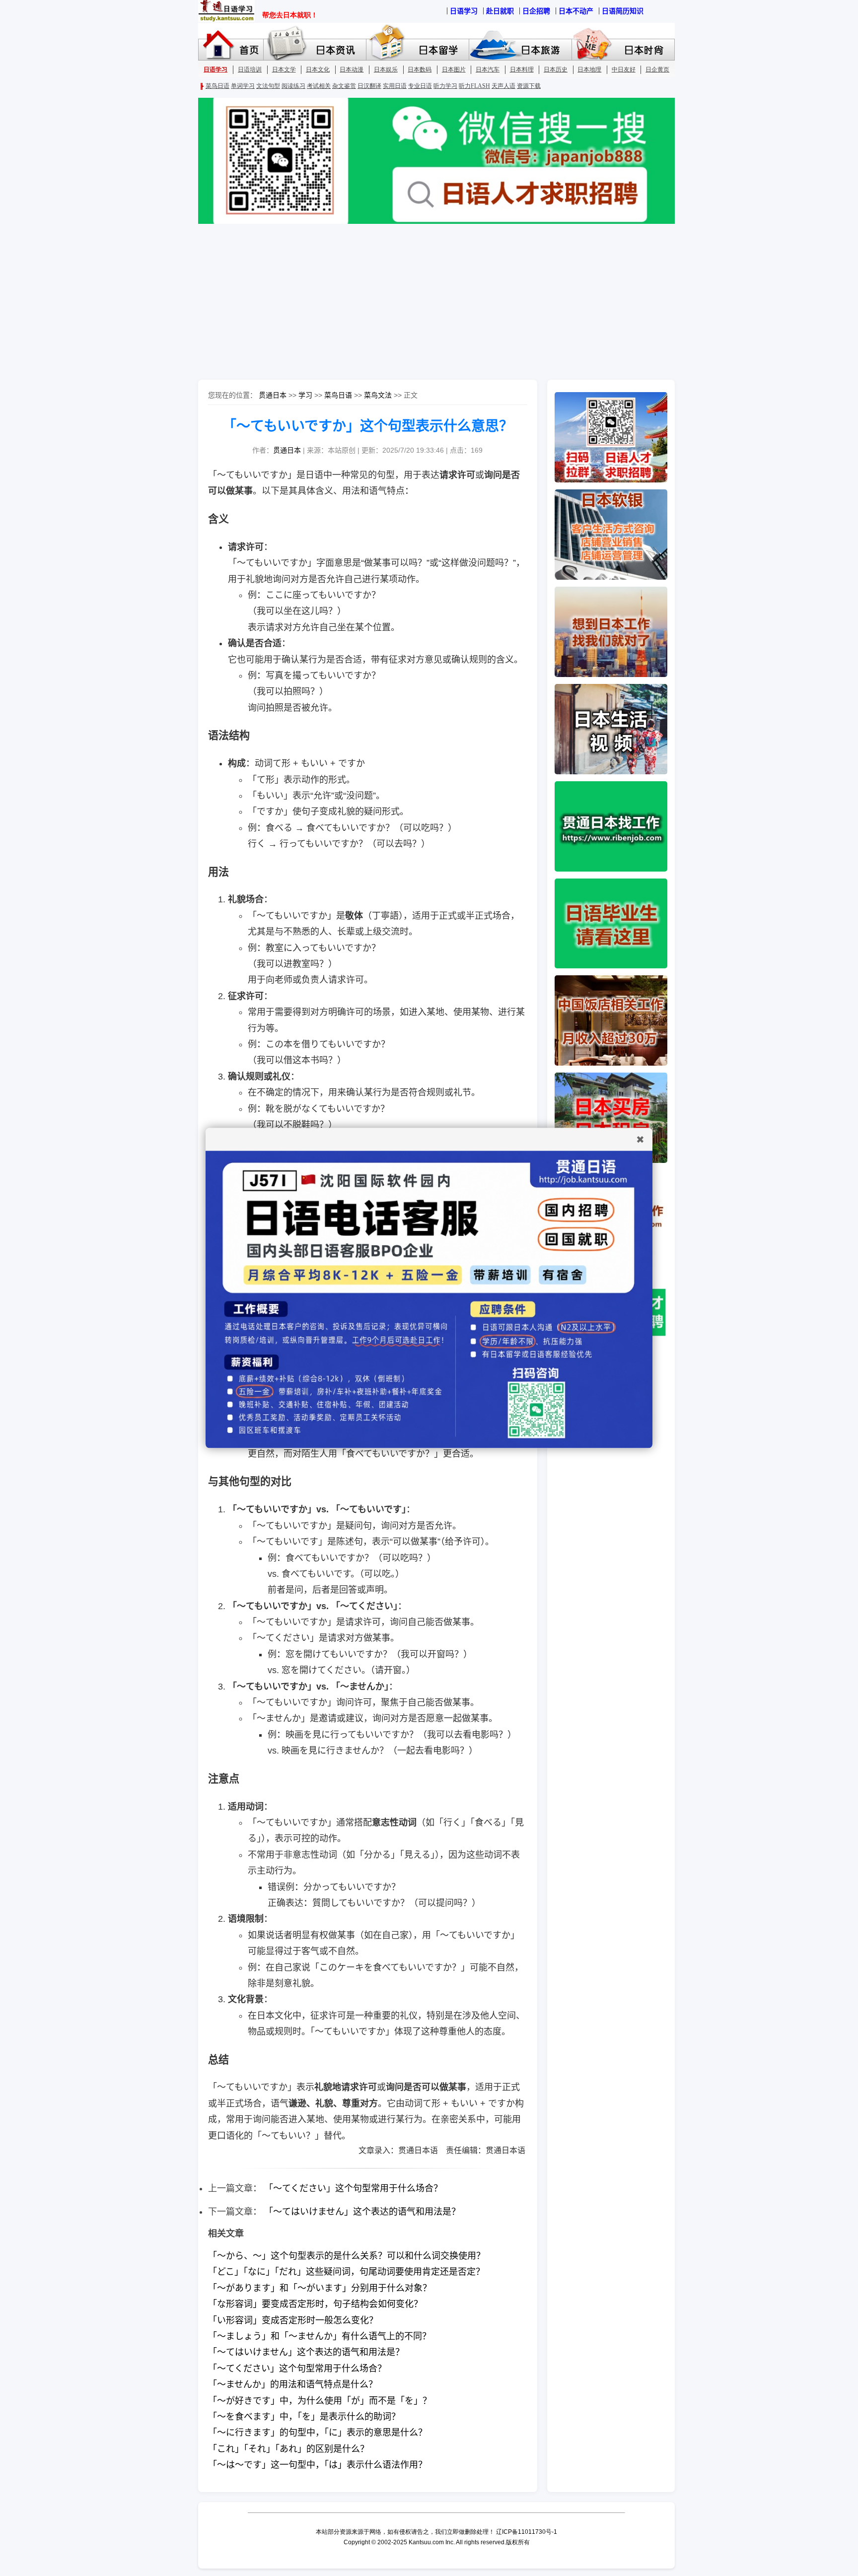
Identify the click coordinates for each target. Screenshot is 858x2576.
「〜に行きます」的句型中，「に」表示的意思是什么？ (318, 2433)
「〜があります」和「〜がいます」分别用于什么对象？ (320, 2288)
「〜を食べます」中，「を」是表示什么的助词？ (304, 2417)
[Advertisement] (429, 303)
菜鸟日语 (338, 395)
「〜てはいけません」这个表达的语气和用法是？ (362, 2212)
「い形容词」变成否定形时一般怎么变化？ (293, 2320)
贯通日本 (273, 395)
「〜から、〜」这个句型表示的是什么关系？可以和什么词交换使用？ (347, 2256)
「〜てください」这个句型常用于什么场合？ (353, 2188)
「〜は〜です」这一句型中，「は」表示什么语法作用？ (318, 2465)
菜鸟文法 (378, 395)
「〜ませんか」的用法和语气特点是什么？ (293, 2384)
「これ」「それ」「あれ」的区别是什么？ (288, 2449)
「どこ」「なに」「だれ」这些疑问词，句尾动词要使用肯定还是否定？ (346, 2272)
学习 (305, 395)
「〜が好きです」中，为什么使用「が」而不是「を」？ (320, 2401)
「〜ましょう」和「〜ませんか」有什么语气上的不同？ (320, 2336)
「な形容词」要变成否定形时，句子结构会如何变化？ (315, 2304)
